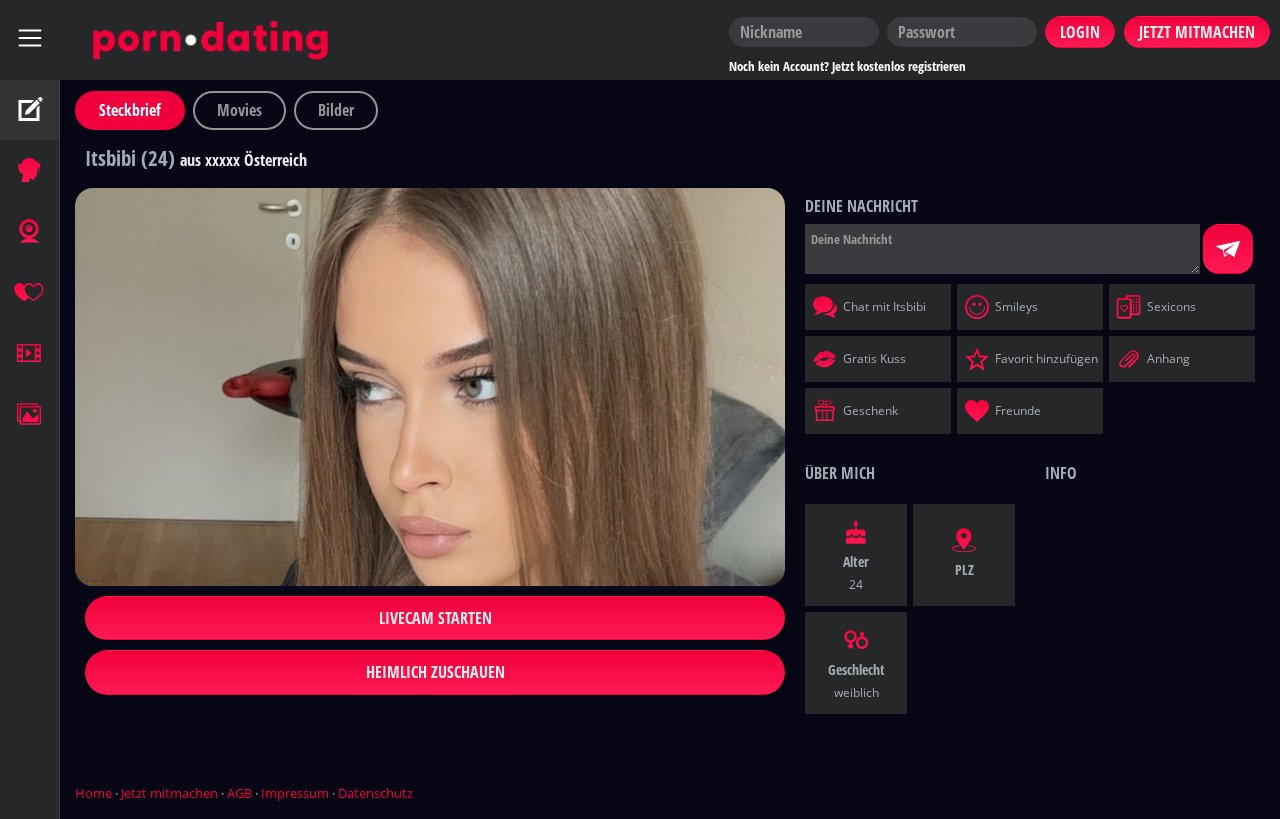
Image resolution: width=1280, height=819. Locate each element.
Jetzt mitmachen (169, 793)
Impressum (295, 793)
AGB (239, 793)
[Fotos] (30, 415)
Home (93, 793)
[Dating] (30, 293)
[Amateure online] (30, 171)
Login (1080, 32)
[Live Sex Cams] (30, 232)
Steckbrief (130, 110)
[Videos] (30, 354)
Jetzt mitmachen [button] (1197, 32)
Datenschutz (375, 793)
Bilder (336, 110)
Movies (239, 110)
